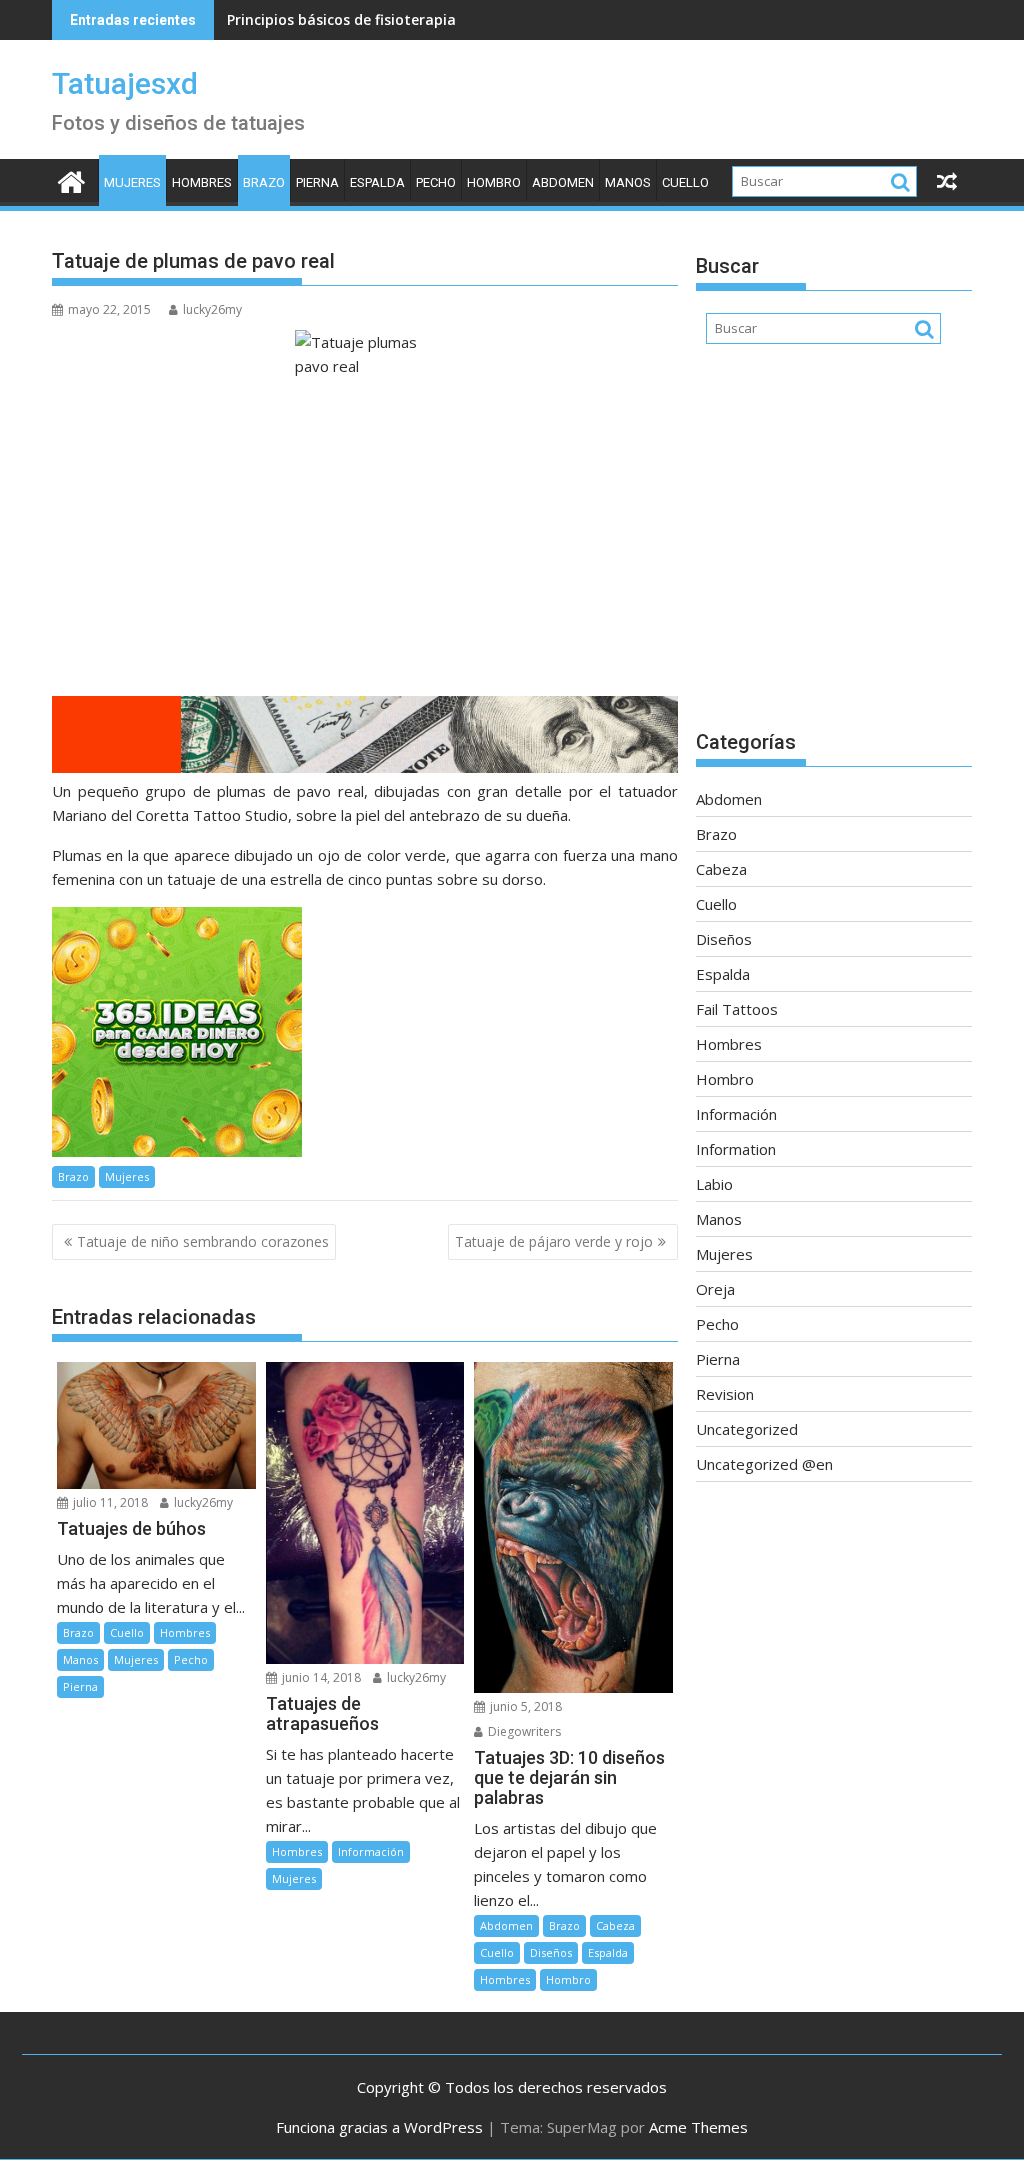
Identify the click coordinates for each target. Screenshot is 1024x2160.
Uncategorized (747, 1429)
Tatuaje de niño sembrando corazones (203, 1241)
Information (736, 1149)
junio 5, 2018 (524, 1706)
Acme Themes (698, 2127)
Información (371, 1851)
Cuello (685, 182)
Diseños (551, 1952)
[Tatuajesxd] (71, 179)
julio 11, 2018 (109, 1502)
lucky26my (212, 309)
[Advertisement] (834, 547)
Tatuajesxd (125, 83)
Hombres (202, 182)
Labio (714, 1184)
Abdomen (563, 182)
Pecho (436, 182)
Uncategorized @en (764, 1464)
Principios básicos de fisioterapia (341, 19)
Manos (628, 182)
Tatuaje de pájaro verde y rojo (554, 1241)
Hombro (494, 182)
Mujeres (132, 182)
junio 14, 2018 (320, 1677)
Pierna (317, 182)
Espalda (377, 182)
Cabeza (615, 1925)
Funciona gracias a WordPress (379, 2127)
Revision (725, 1394)
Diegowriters (523, 1731)
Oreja (715, 1289)
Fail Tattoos (737, 1009)
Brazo (264, 182)
